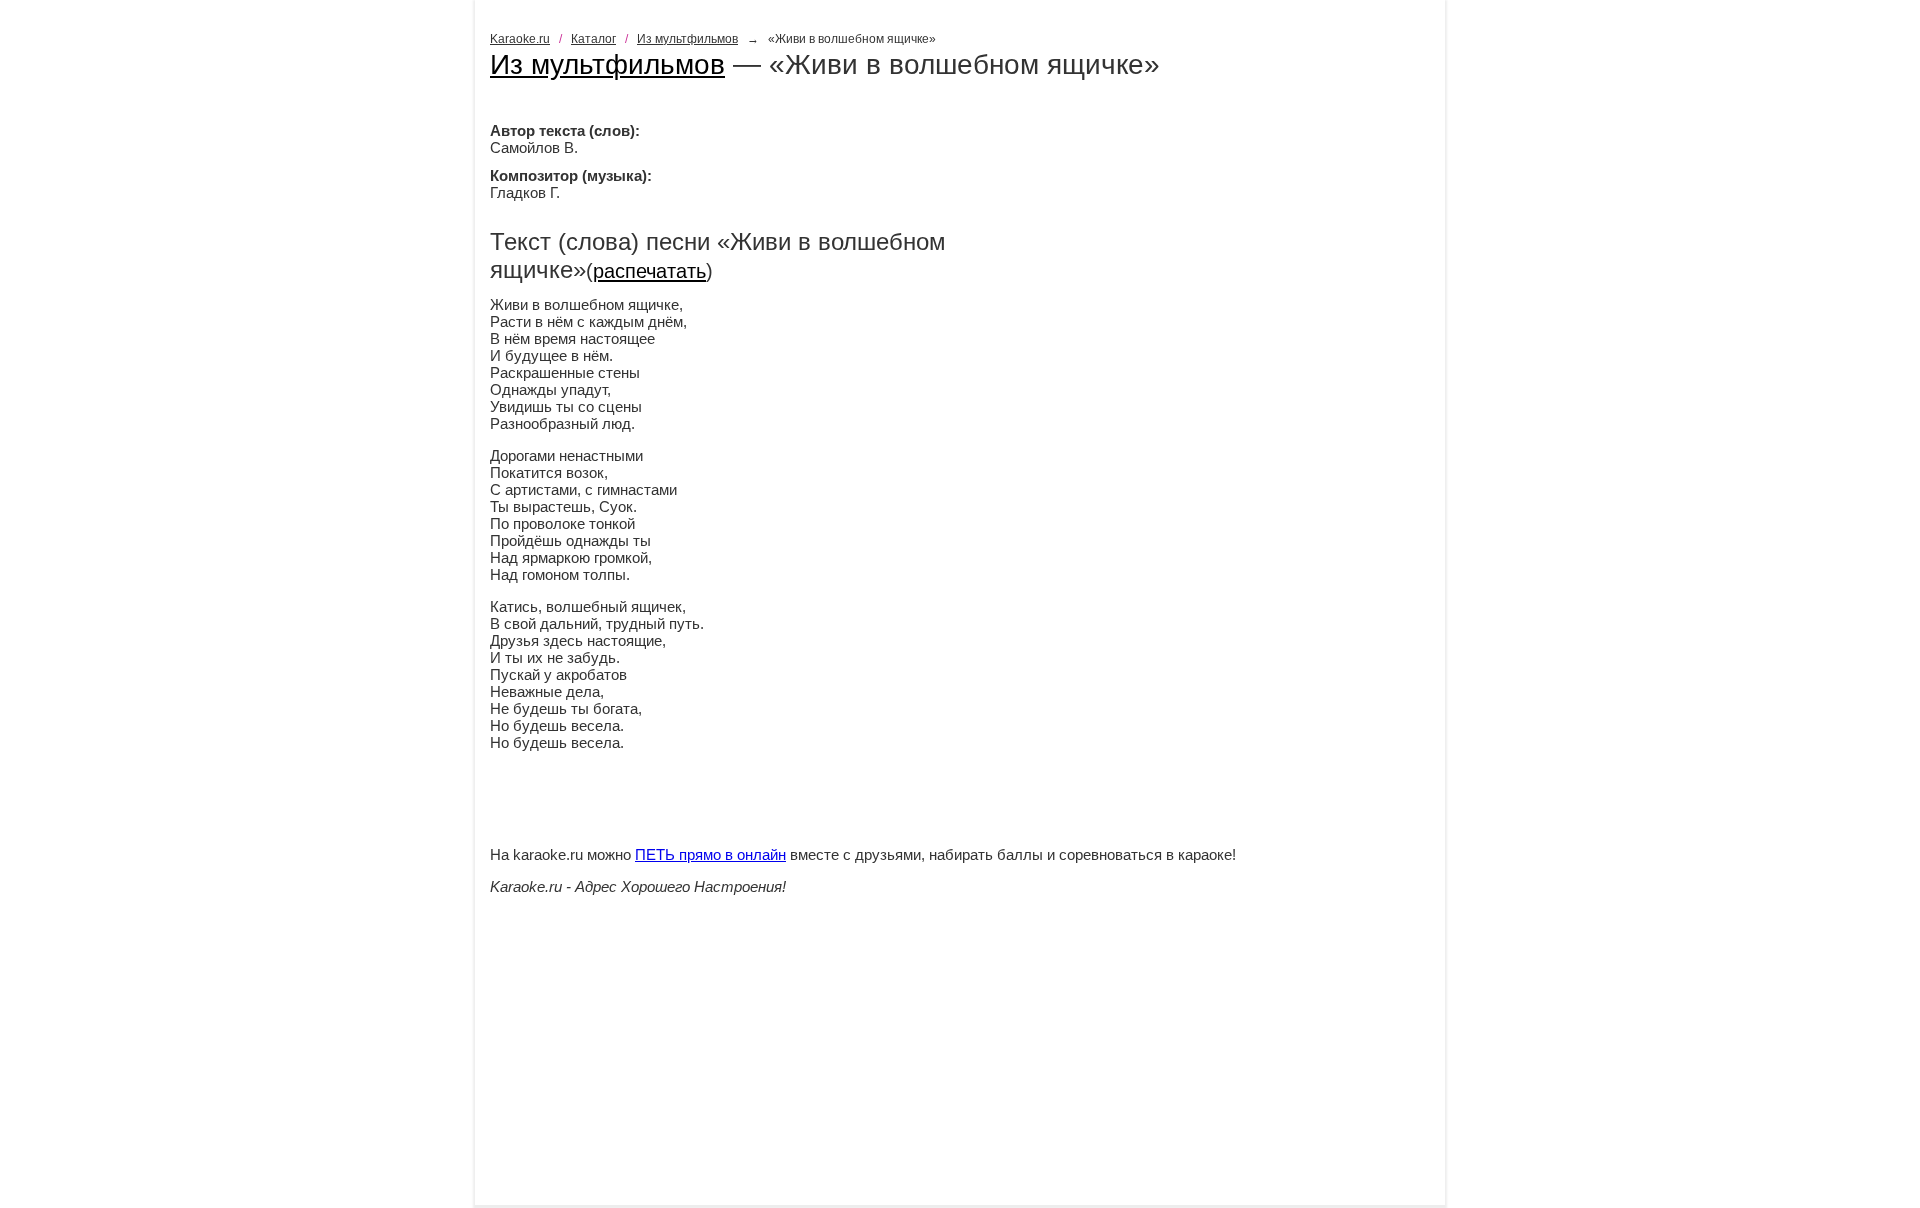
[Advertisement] (960, 1065)
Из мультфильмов (687, 39)
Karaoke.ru (520, 39)
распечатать (649, 271)
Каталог (593, 39)
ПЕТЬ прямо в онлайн (710, 854)
